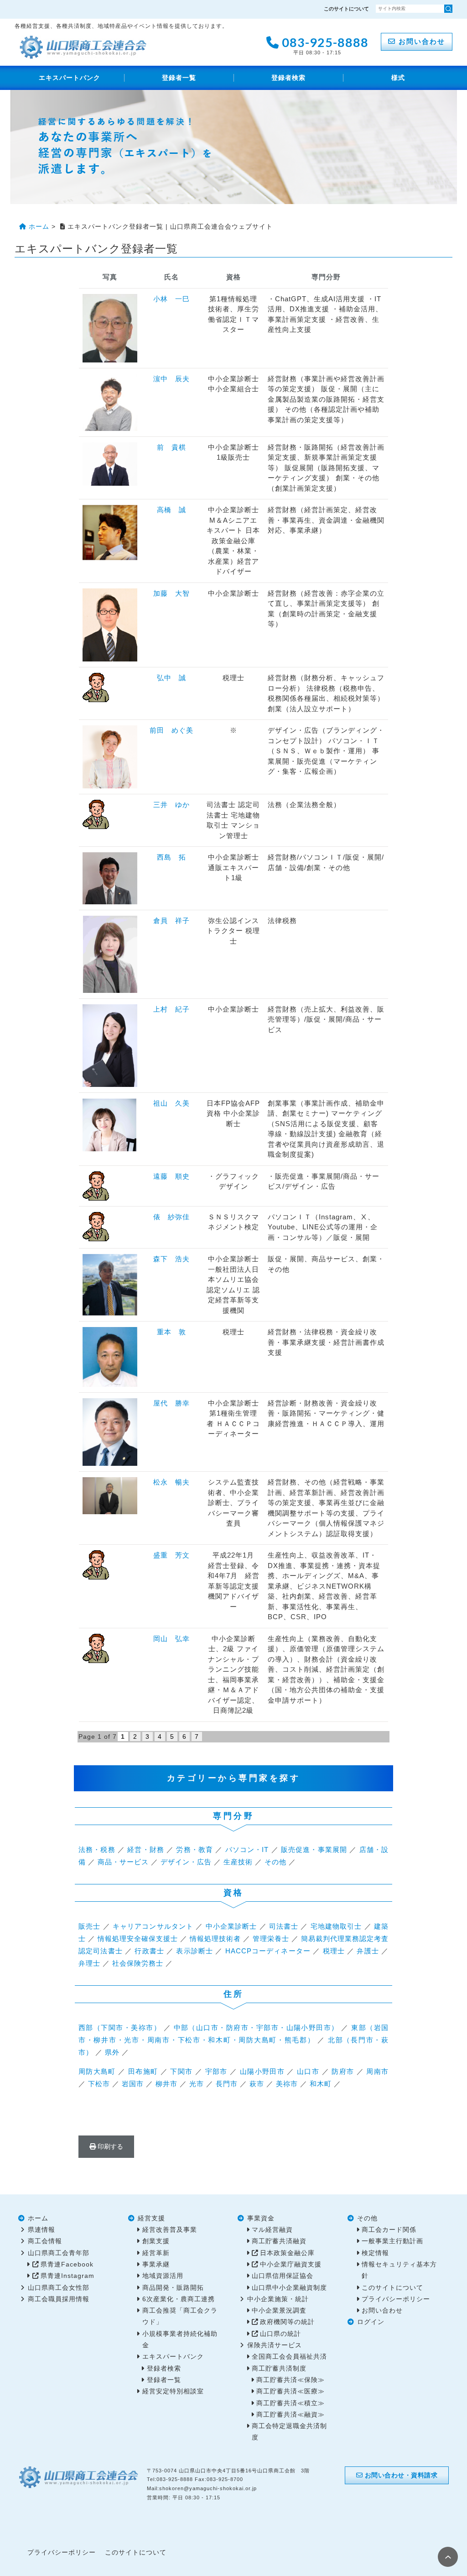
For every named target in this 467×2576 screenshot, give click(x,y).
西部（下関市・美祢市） (120, 2028)
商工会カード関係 (389, 2230)
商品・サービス (123, 1862)
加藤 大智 (171, 593)
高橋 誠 (171, 510)
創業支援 (156, 2241)
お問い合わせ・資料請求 (400, 2475)
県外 (112, 2052)
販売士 (89, 1926)
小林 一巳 (171, 299)
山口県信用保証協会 (283, 2276)
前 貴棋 (171, 447)
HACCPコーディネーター (268, 1951)
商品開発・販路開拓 (173, 2288)
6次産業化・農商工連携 (179, 2299)
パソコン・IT (247, 1849)
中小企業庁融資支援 (291, 2264)
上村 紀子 (171, 1009)
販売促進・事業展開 (314, 1849)
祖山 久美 (171, 1103)
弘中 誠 (171, 678)
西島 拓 (171, 857)
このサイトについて (346, 9)
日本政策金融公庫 (287, 2253)
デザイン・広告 (186, 1862)
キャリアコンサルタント (153, 1926)
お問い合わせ (420, 41)
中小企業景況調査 (279, 2311)
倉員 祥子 (171, 921)
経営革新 (156, 2253)
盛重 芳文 (171, 1555)
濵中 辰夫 (171, 379)
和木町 (321, 2084)
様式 (398, 78)
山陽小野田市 (262, 2071)
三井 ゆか (171, 805)
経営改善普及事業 (170, 2230)
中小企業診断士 (231, 1926)
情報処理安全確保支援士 (138, 1939)
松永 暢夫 (171, 1482)
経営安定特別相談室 (173, 2391)
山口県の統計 (280, 2334)
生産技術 (238, 1862)
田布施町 (143, 2071)
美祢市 (287, 2084)
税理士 (334, 1951)
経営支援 (151, 2218)
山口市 (308, 2071)
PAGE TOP (448, 2557)
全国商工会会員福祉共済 (289, 2357)
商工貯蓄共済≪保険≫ (291, 2380)
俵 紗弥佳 (171, 1217)
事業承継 (156, 2264)
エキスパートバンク (70, 78)
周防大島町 (97, 2071)
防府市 (343, 2071)
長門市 (227, 2084)
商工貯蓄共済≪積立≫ (291, 2403)
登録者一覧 (179, 78)
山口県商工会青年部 (59, 2253)
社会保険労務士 (138, 1963)
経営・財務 (146, 1849)
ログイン (371, 2322)
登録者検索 (288, 78)
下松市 (99, 2084)
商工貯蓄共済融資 (279, 2241)
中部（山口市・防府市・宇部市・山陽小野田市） (256, 2028)
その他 (275, 1862)
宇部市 (216, 2071)
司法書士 (284, 1926)
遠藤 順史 (171, 1176)
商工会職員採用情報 (59, 2299)
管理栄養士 (271, 1939)
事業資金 (261, 2218)
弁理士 (89, 1963)
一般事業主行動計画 (392, 2241)
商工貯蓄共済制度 (279, 2369)
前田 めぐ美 (171, 730)
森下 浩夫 (171, 1259)
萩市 (257, 2084)
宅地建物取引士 (336, 1926)
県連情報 (42, 2230)
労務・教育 (195, 1849)
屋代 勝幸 (171, 1403)
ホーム (38, 2218)
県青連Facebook (67, 2264)
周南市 (377, 2071)
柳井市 (166, 2084)
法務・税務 (97, 1849)
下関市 (181, 2071)
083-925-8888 (324, 45)
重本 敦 (171, 1332)
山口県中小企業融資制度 (289, 2288)
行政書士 (149, 1951)
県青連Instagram (67, 2276)
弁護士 (368, 1951)
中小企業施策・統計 (278, 2299)
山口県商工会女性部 (59, 2288)
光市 (197, 2084)
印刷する (109, 2146)
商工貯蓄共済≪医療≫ (291, 2391)
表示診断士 (195, 1951)
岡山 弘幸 (171, 1639)
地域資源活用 (163, 2276)
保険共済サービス (275, 2345)
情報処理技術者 (215, 1939)
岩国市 (133, 2084)
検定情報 (375, 2253)
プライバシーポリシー (396, 2299)
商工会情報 (45, 2241)
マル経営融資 (272, 2230)
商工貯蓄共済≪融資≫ (291, 2415)
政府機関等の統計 (287, 2322)
